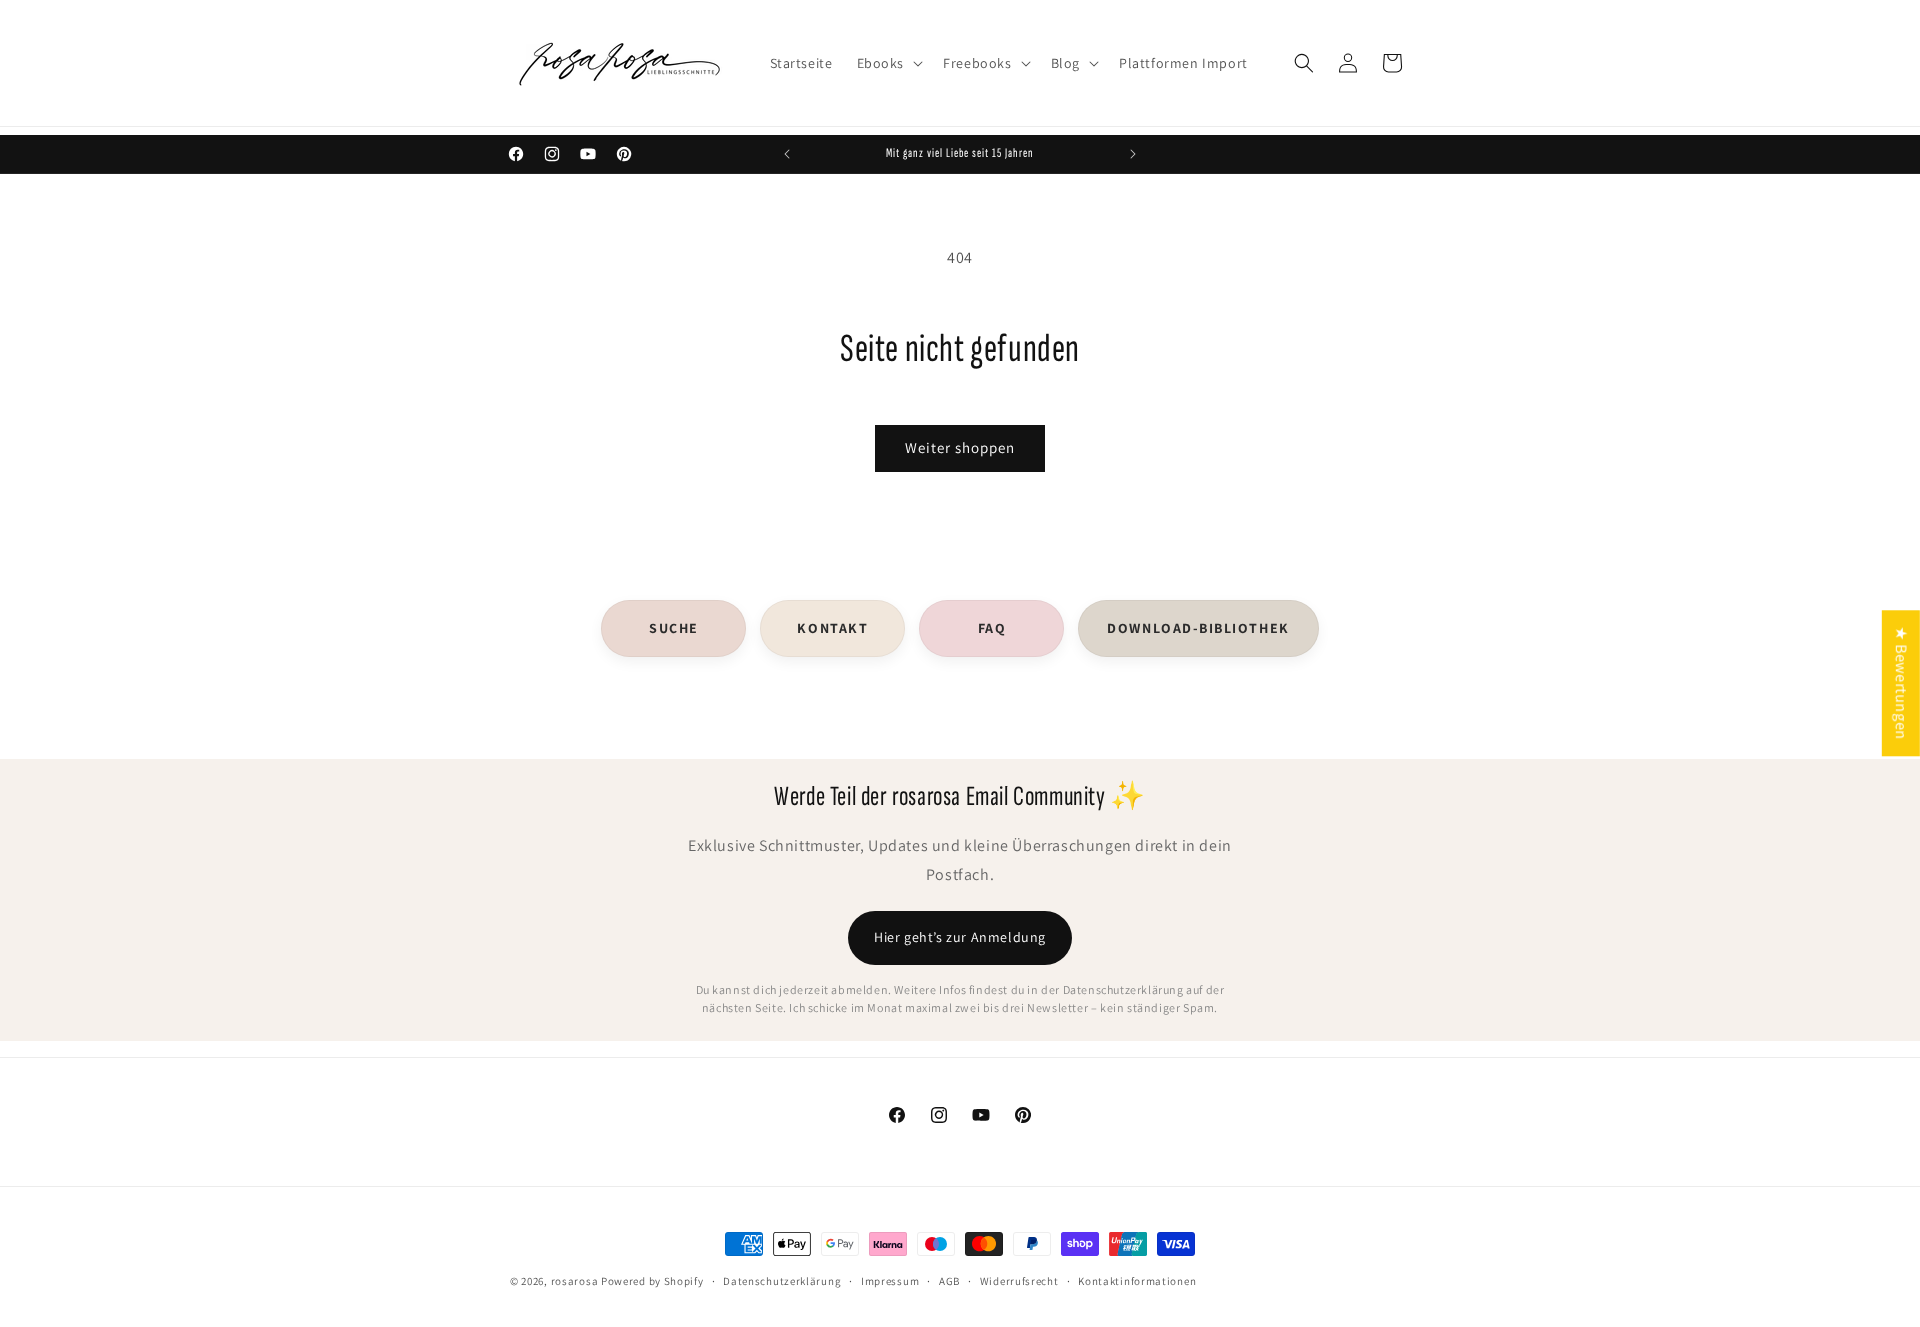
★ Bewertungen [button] (1901, 683)
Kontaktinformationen (1137, 1280)
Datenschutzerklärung (782, 1280)
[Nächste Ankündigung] (1133, 154)
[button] (888, 63)
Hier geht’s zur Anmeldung (960, 937)
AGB (949, 1280)
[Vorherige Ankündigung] (787, 154)
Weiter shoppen (960, 447)
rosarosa (575, 1281)
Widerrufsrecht (1019, 1280)
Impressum (890, 1280)
